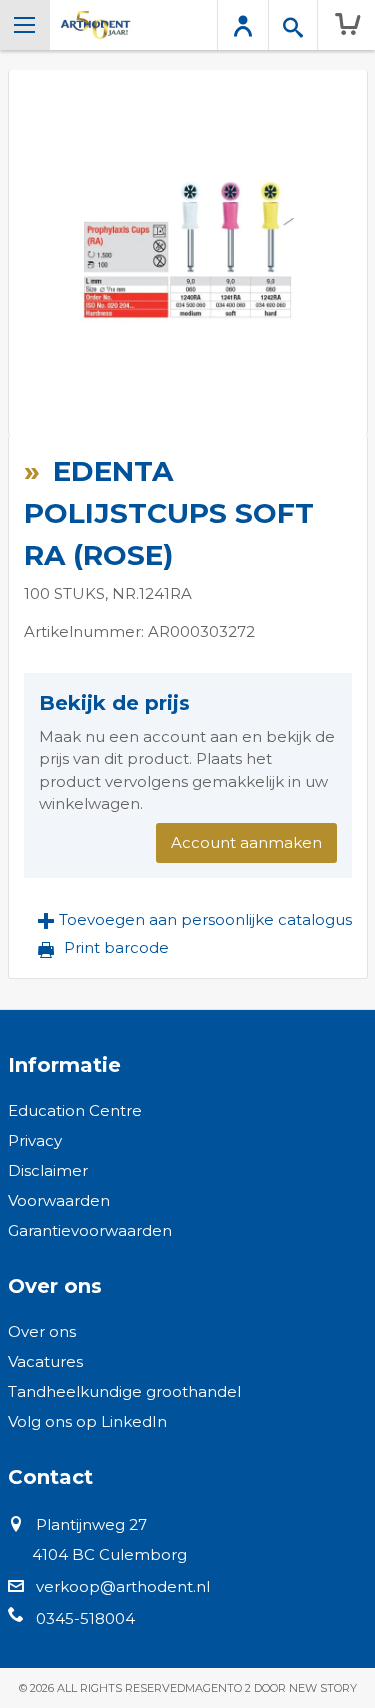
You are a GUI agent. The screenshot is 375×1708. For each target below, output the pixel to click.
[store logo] (95, 25)
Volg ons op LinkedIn (87, 1421)
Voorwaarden (59, 1200)
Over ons (42, 1331)
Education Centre (75, 1110)
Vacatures (45, 1361)
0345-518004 (85, 1618)
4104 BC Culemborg (109, 1554)
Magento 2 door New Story (271, 1688)
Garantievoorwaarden (90, 1230)
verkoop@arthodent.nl (123, 1586)
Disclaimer (48, 1170)
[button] (195, 920)
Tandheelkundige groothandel (124, 1391)
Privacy (35, 1140)
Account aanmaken (246, 842)
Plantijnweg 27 (91, 1524)
